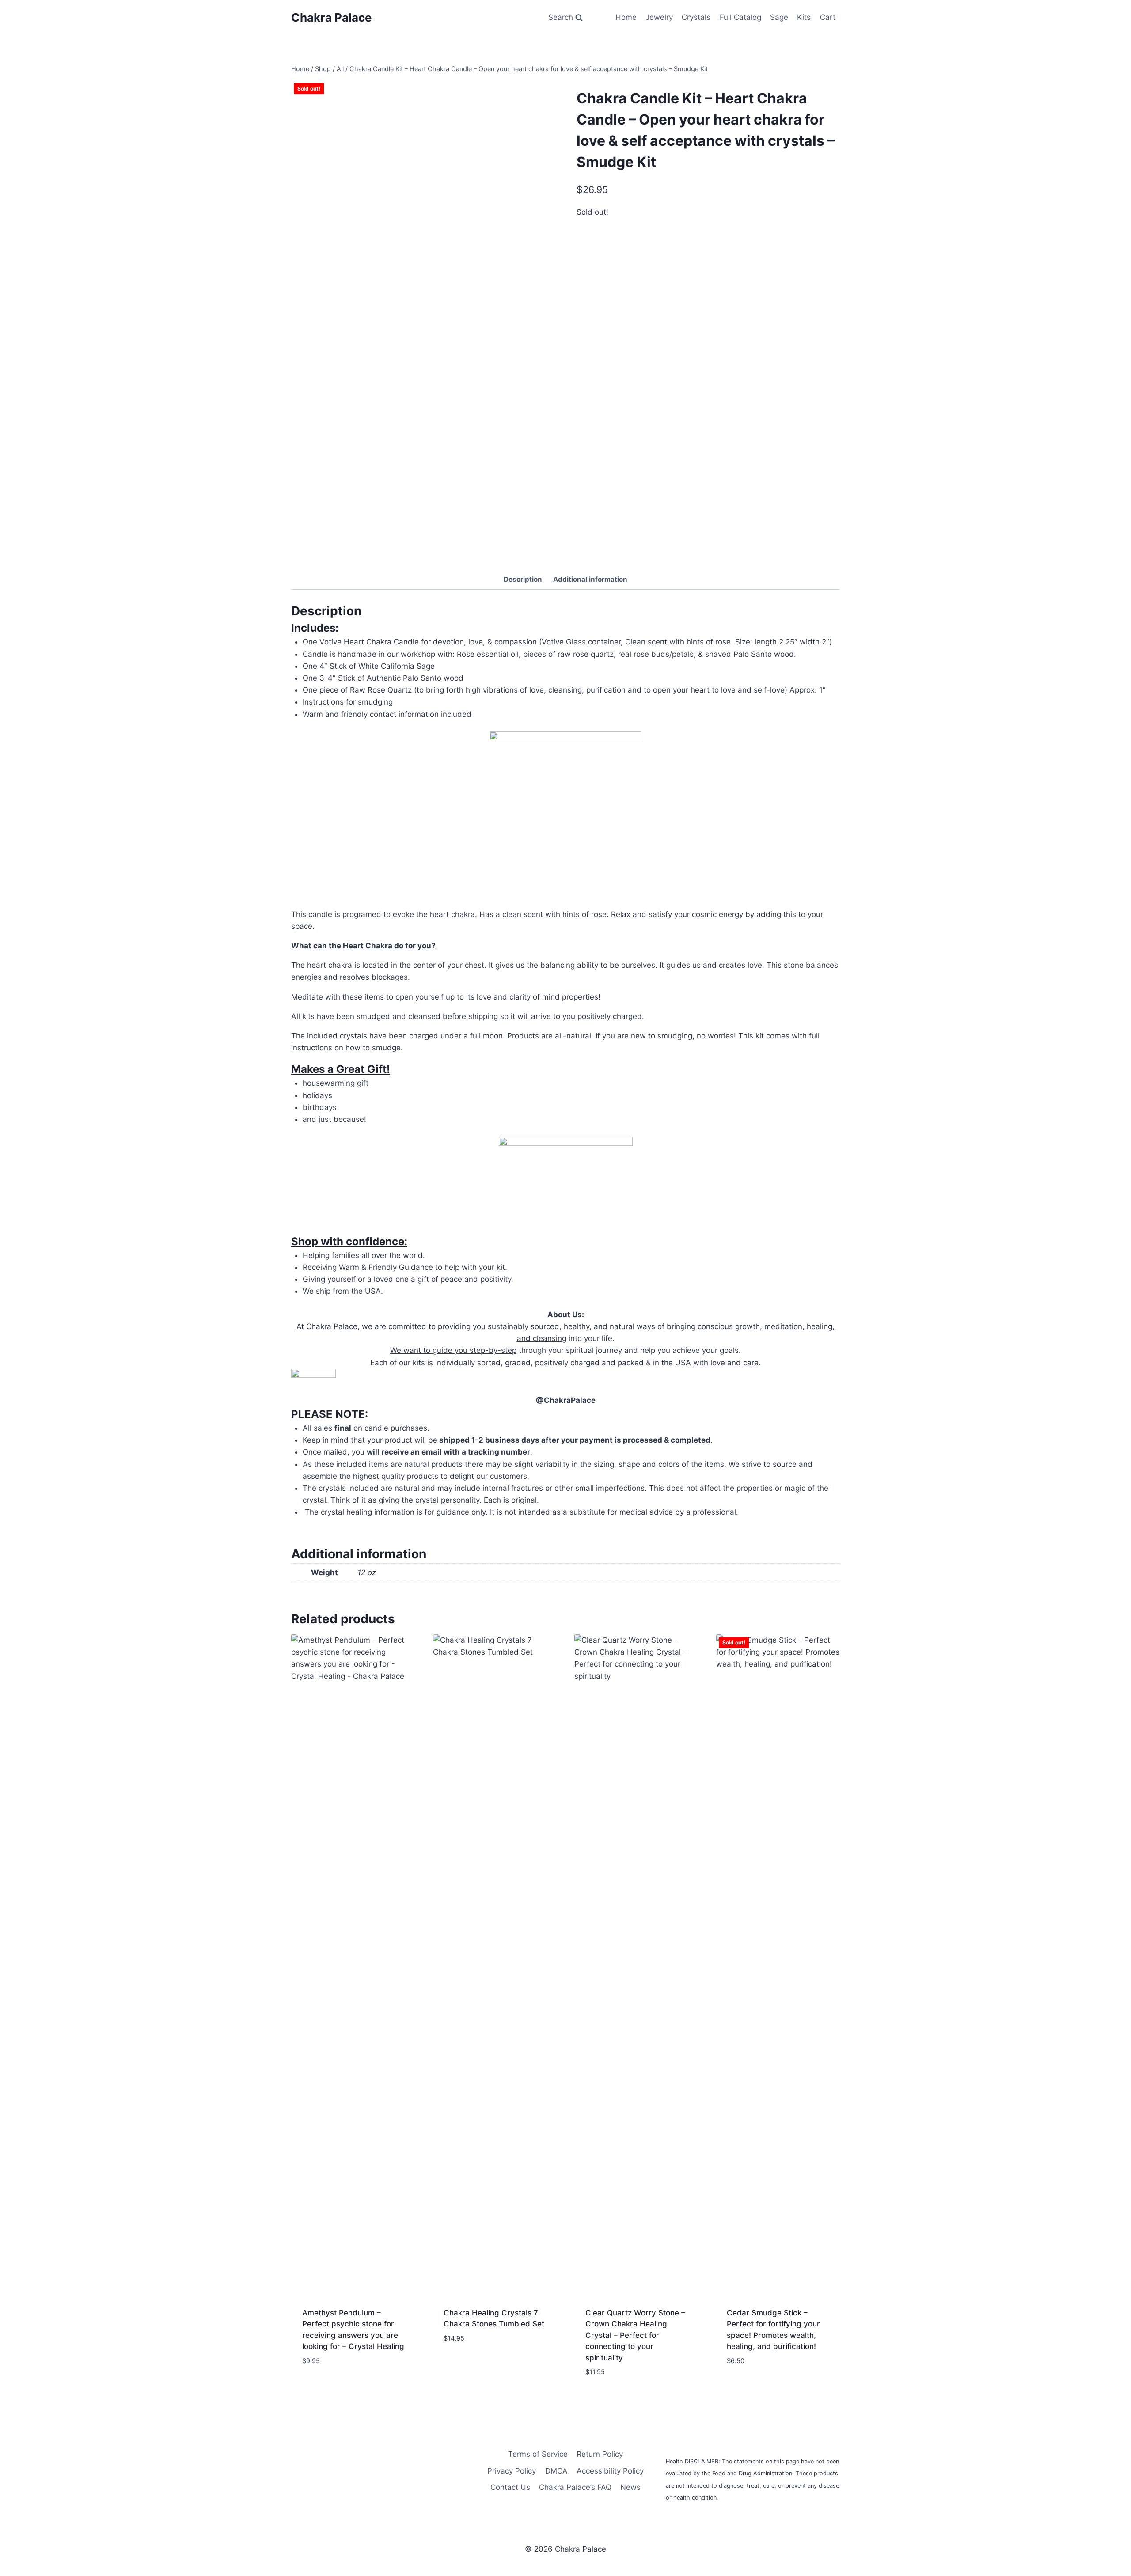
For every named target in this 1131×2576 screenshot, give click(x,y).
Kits (804, 17)
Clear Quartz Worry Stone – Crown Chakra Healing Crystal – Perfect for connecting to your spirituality (635, 2335)
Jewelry (659, 17)
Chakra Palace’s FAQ (575, 2487)
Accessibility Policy (610, 2471)
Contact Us (510, 2487)
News (630, 2487)
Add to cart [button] (324, 2387)
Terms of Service (538, 2454)
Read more (746, 2387)
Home (626, 17)
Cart (828, 17)
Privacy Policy (512, 2471)
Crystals (696, 17)
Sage (779, 17)
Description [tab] (523, 579)
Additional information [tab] (590, 579)
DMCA (556, 2471)
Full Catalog (740, 17)
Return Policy (600, 2454)
